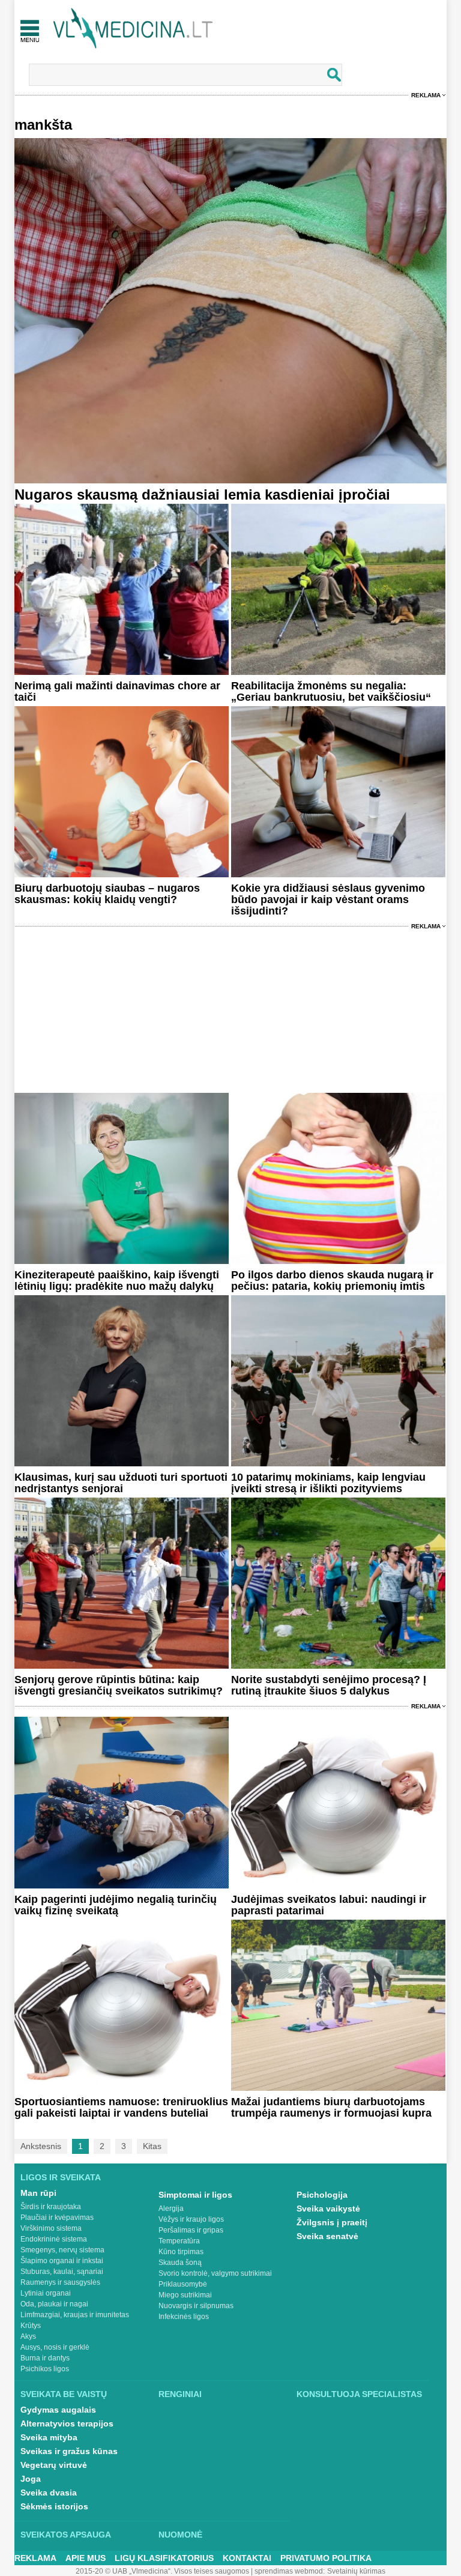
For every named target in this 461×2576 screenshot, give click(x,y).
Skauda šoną (180, 2263)
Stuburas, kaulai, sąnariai (62, 2272)
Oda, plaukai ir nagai (54, 2304)
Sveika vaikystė (328, 2209)
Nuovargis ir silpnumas (196, 2306)
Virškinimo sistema (51, 2228)
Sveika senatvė (327, 2236)
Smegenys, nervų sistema (62, 2250)
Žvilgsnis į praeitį (332, 2222)
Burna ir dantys (45, 2358)
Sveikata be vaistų (64, 2394)
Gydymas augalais (58, 2410)
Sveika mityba (49, 2437)
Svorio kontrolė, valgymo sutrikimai (215, 2273)
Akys (28, 2336)
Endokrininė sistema (54, 2239)
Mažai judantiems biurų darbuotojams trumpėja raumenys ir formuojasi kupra (331, 2107)
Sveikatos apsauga (66, 2535)
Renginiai (180, 2394)
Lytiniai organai (46, 2293)
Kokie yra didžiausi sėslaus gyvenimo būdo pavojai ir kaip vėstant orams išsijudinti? (328, 899)
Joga (31, 2479)
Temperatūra (179, 2241)
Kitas (152, 2146)
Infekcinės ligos (184, 2317)
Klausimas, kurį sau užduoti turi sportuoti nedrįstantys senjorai (121, 1483)
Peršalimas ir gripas (191, 2230)
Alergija (171, 2209)
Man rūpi (38, 2193)
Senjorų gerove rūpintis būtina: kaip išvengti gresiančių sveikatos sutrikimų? (119, 1685)
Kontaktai (247, 2558)
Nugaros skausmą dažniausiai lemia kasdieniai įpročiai (202, 494)
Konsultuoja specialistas (359, 2394)
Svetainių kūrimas (356, 2571)
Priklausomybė (183, 2284)
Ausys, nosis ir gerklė (55, 2347)
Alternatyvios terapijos (67, 2423)
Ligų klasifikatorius (164, 2558)
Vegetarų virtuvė (54, 2465)
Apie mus (86, 2558)
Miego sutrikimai (185, 2295)
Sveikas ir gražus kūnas (69, 2451)
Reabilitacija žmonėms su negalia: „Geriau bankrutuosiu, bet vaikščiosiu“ (331, 691)
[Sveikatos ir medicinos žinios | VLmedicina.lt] (133, 29)
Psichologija (322, 2195)
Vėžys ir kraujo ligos (191, 2219)
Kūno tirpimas (181, 2252)
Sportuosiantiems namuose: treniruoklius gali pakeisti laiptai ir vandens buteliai (121, 2107)
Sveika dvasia (49, 2493)
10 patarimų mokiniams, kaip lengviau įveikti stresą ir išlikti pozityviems (328, 1483)
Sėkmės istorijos (54, 2506)
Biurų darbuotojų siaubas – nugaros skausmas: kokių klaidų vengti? (107, 894)
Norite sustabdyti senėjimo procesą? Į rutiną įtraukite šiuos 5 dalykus (329, 1685)
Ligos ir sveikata (61, 2177)
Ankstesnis (41, 2146)
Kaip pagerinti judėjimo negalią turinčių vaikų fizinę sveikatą (116, 1905)
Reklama (426, 95)
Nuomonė (180, 2535)
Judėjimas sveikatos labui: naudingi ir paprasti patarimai (329, 1905)
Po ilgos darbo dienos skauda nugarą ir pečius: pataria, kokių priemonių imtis (332, 1280)
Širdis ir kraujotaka (51, 2207)
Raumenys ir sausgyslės (60, 2282)
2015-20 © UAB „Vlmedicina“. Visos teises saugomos (162, 2571)
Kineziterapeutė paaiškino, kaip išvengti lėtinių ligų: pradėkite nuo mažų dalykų (117, 1280)
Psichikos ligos (45, 2369)
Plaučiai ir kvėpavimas (57, 2218)
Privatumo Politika (326, 2558)
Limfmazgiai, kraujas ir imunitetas (75, 2315)
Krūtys (31, 2326)
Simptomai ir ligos (195, 2195)
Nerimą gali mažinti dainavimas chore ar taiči (117, 691)
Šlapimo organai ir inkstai (62, 2261)
